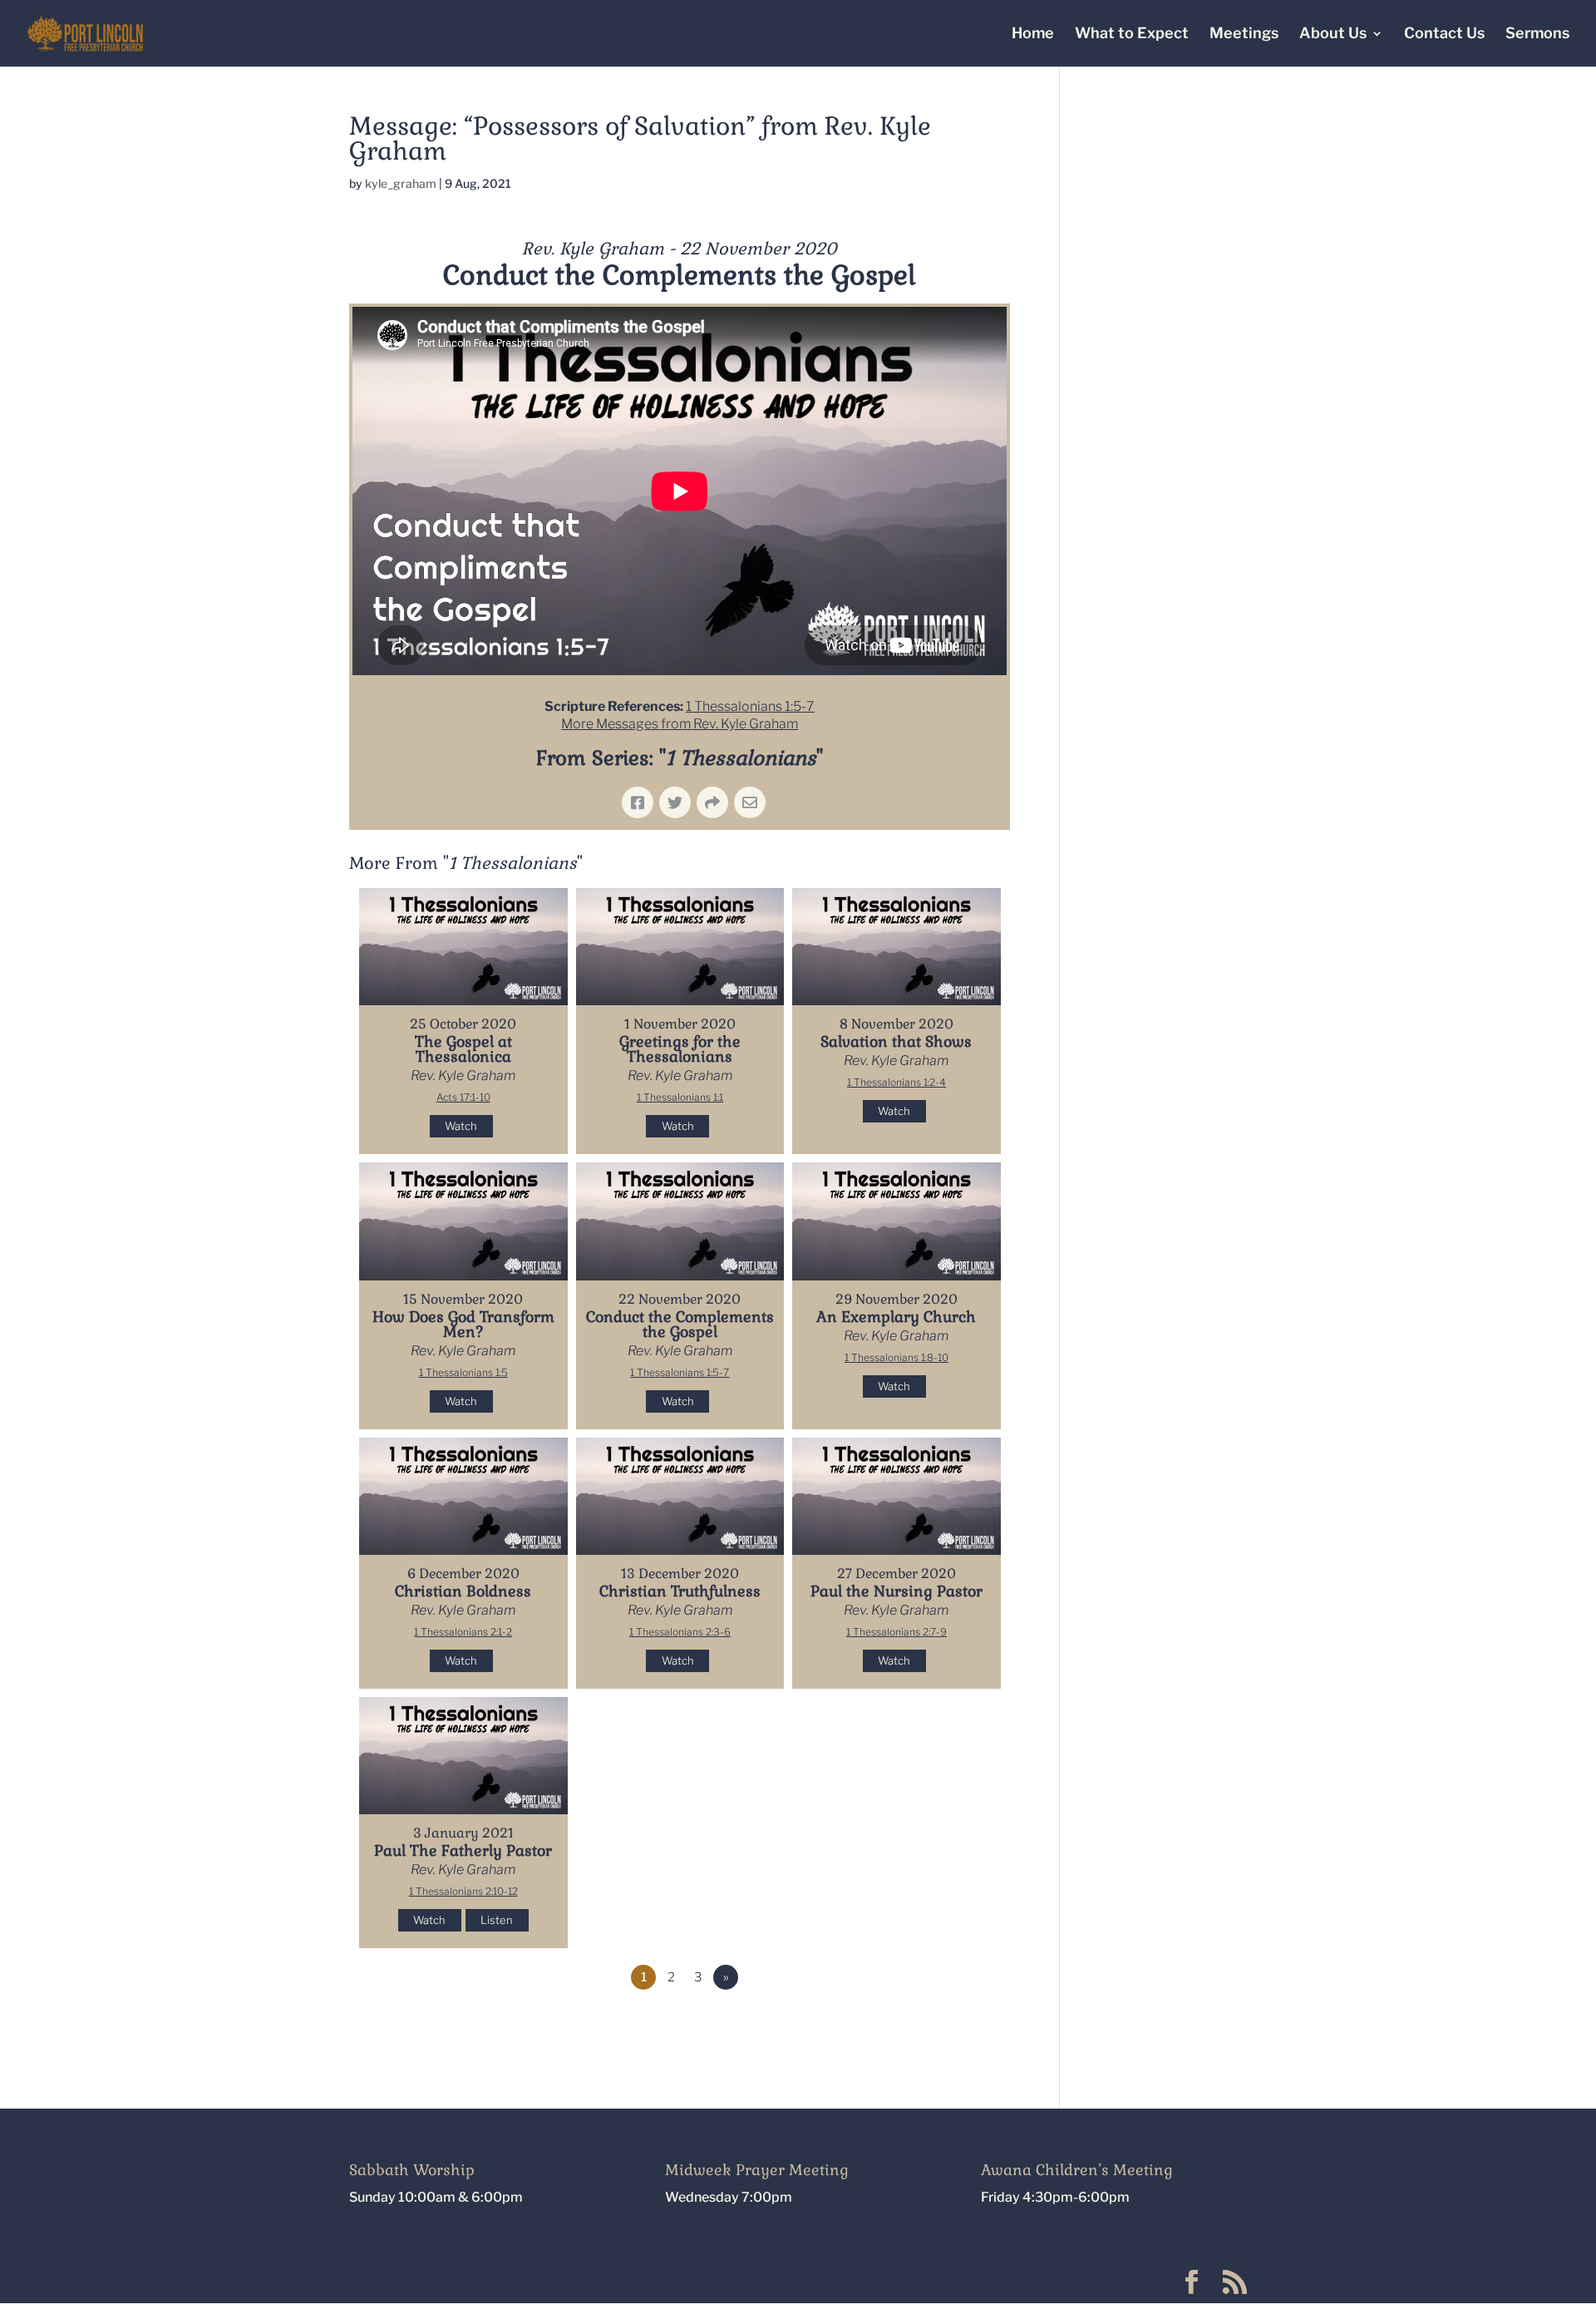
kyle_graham (401, 183)
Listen (497, 1920)
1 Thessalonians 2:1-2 (463, 1632)
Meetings (1244, 35)
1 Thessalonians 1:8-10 (897, 1357)
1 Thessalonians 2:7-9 (897, 1632)
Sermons (1537, 35)
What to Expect (1132, 35)
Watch (461, 1126)
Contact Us (1444, 35)
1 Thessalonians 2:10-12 (463, 1891)
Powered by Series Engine (948, 2023)
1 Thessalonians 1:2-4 (897, 1082)
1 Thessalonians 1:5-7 (750, 706)
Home (1033, 35)
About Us (1333, 35)
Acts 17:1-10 (463, 1097)
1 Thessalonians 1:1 (680, 1097)
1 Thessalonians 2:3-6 (680, 1632)
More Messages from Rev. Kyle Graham (680, 724)
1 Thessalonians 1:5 (463, 1372)
